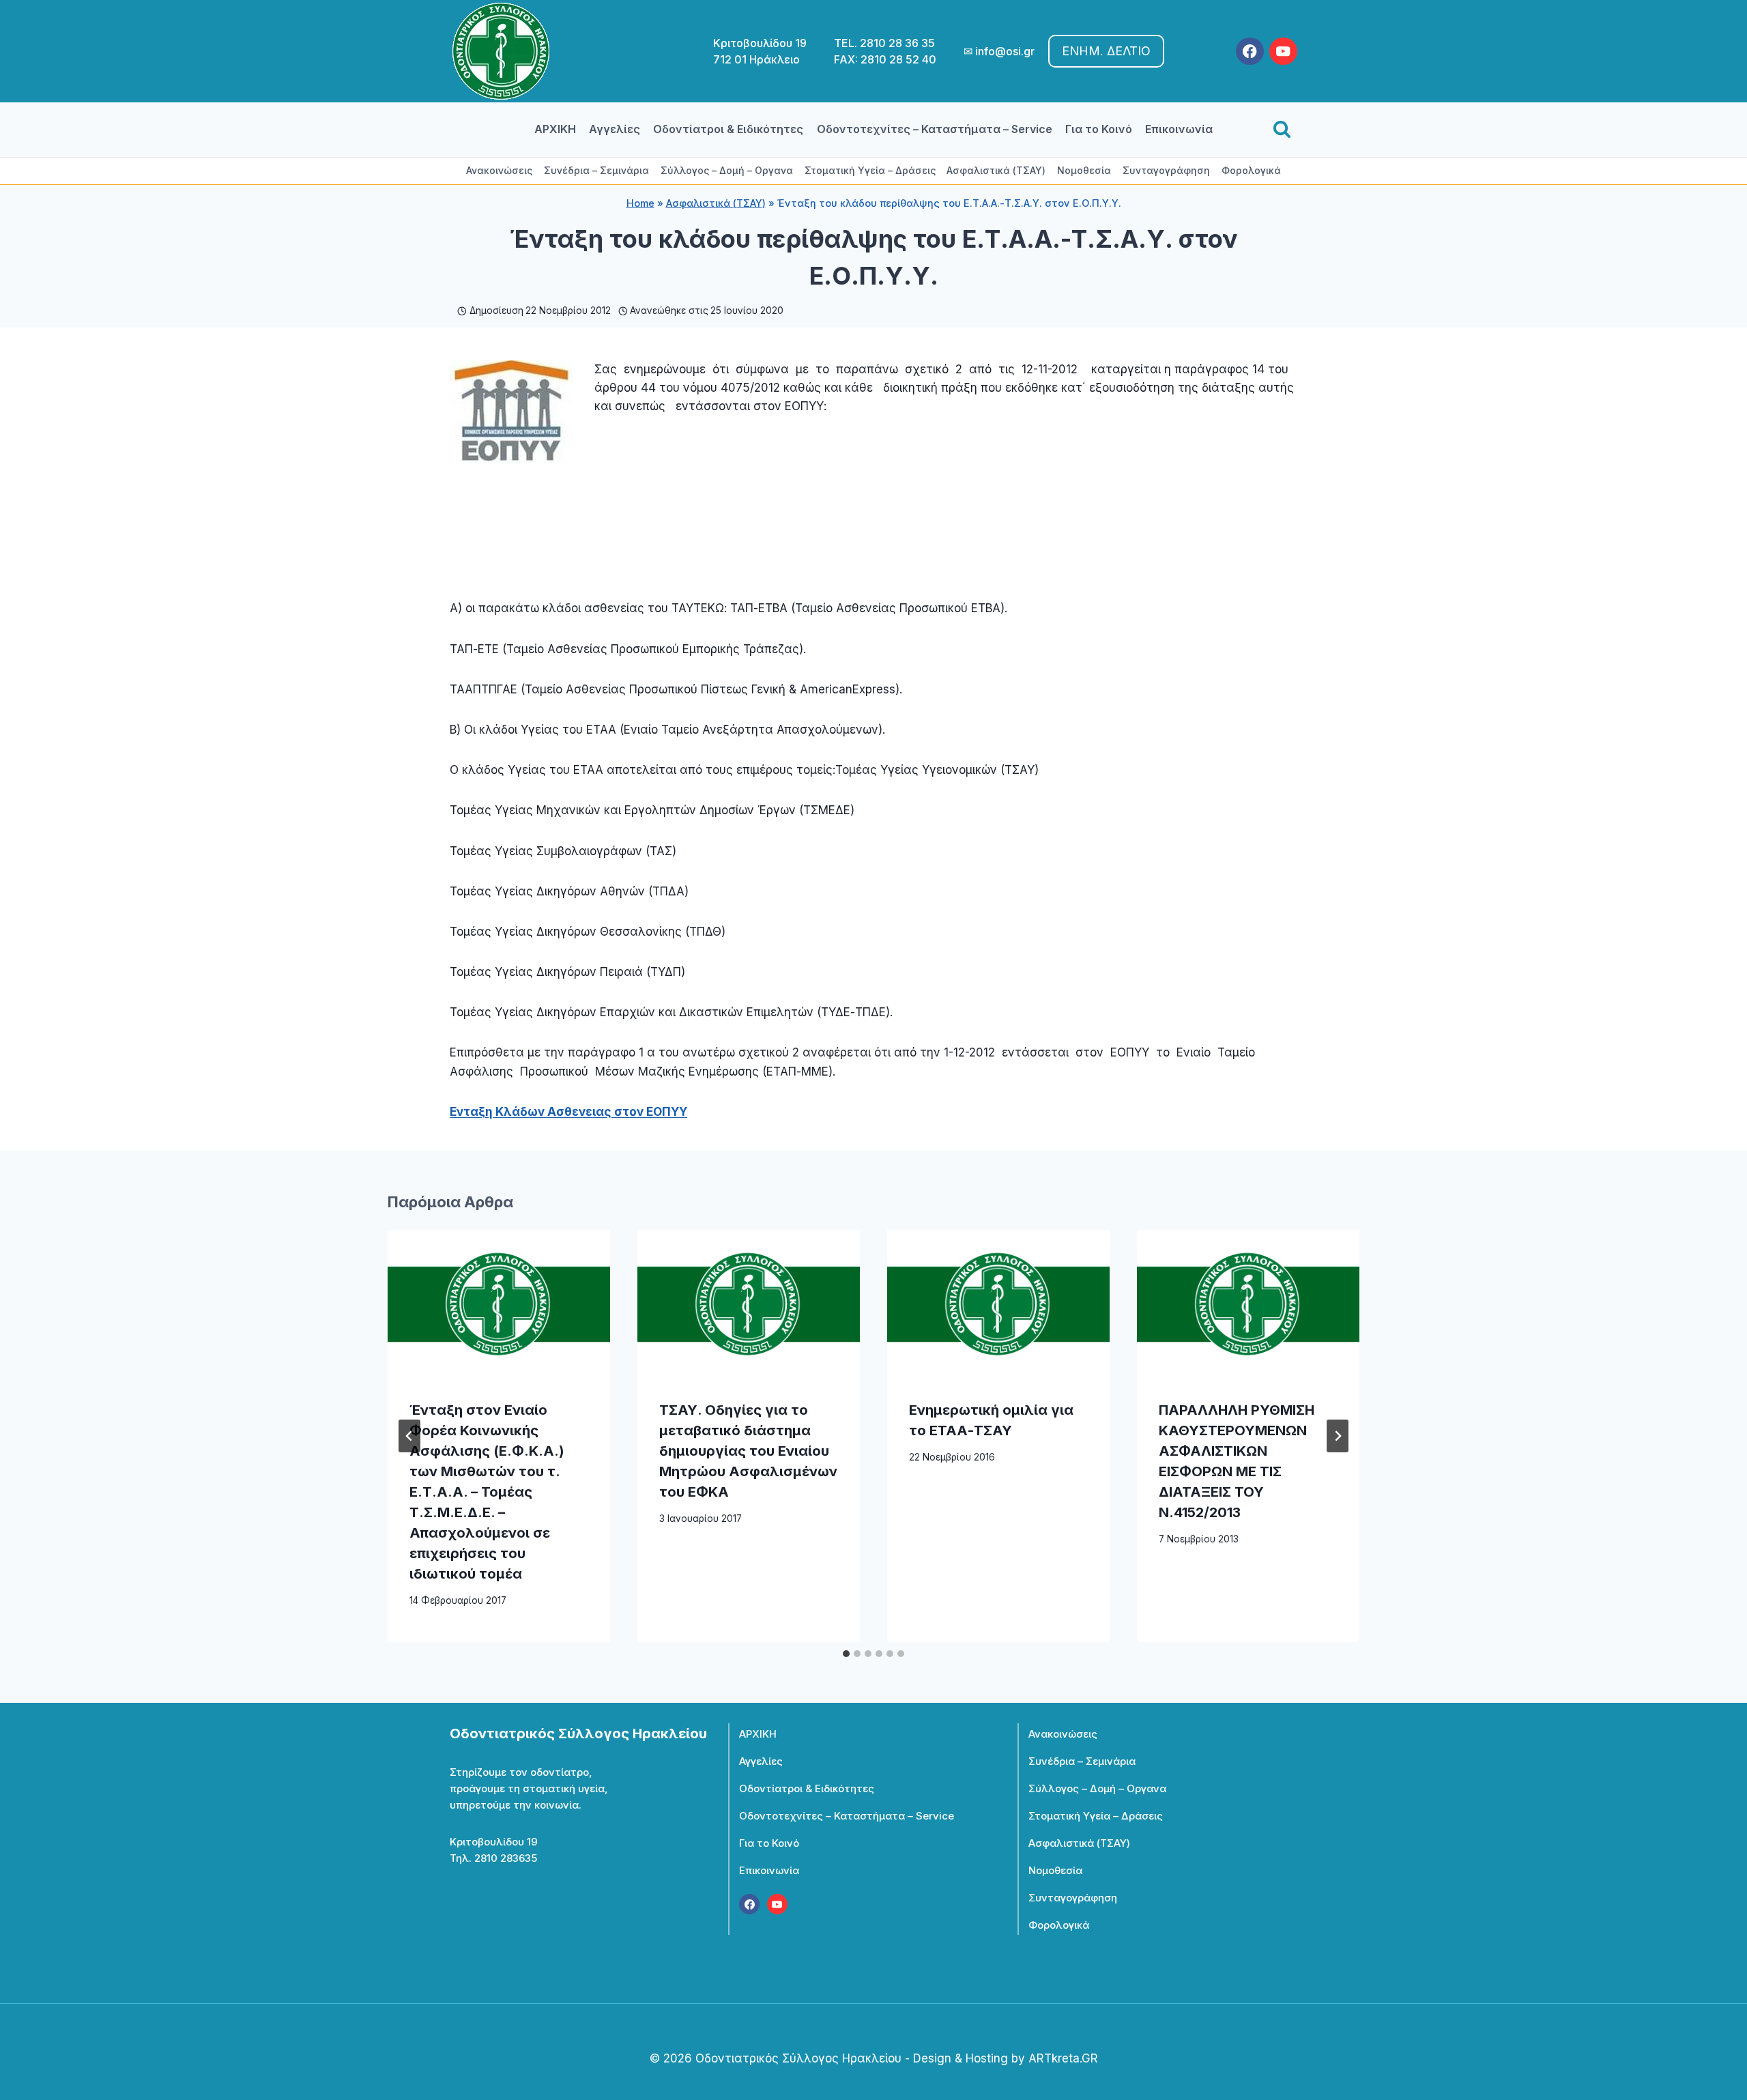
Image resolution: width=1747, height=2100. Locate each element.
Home (640, 203)
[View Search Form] (1282, 130)
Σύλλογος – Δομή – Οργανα (727, 170)
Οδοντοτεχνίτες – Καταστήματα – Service (935, 129)
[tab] (846, 1654)
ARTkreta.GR (1063, 2058)
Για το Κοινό (1099, 129)
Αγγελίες (615, 129)
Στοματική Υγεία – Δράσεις (870, 170)
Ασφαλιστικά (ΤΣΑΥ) (996, 170)
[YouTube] (1283, 52)
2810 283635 (506, 1858)
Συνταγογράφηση (1166, 170)
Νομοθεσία (1084, 170)
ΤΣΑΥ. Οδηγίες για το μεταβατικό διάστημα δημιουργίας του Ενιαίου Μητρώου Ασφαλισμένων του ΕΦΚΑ (748, 1451)
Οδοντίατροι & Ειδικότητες (728, 129)
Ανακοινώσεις (499, 170)
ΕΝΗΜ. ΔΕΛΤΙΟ (1106, 51)
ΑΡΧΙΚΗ (555, 129)
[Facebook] (1250, 52)
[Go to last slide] (409, 1436)
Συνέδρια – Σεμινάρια (596, 170)
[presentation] (499, 1304)
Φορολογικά (1251, 170)
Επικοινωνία (1179, 129)
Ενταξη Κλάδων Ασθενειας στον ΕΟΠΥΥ (568, 1112)
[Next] (1338, 1436)
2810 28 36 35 (897, 43)
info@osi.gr (1005, 51)
